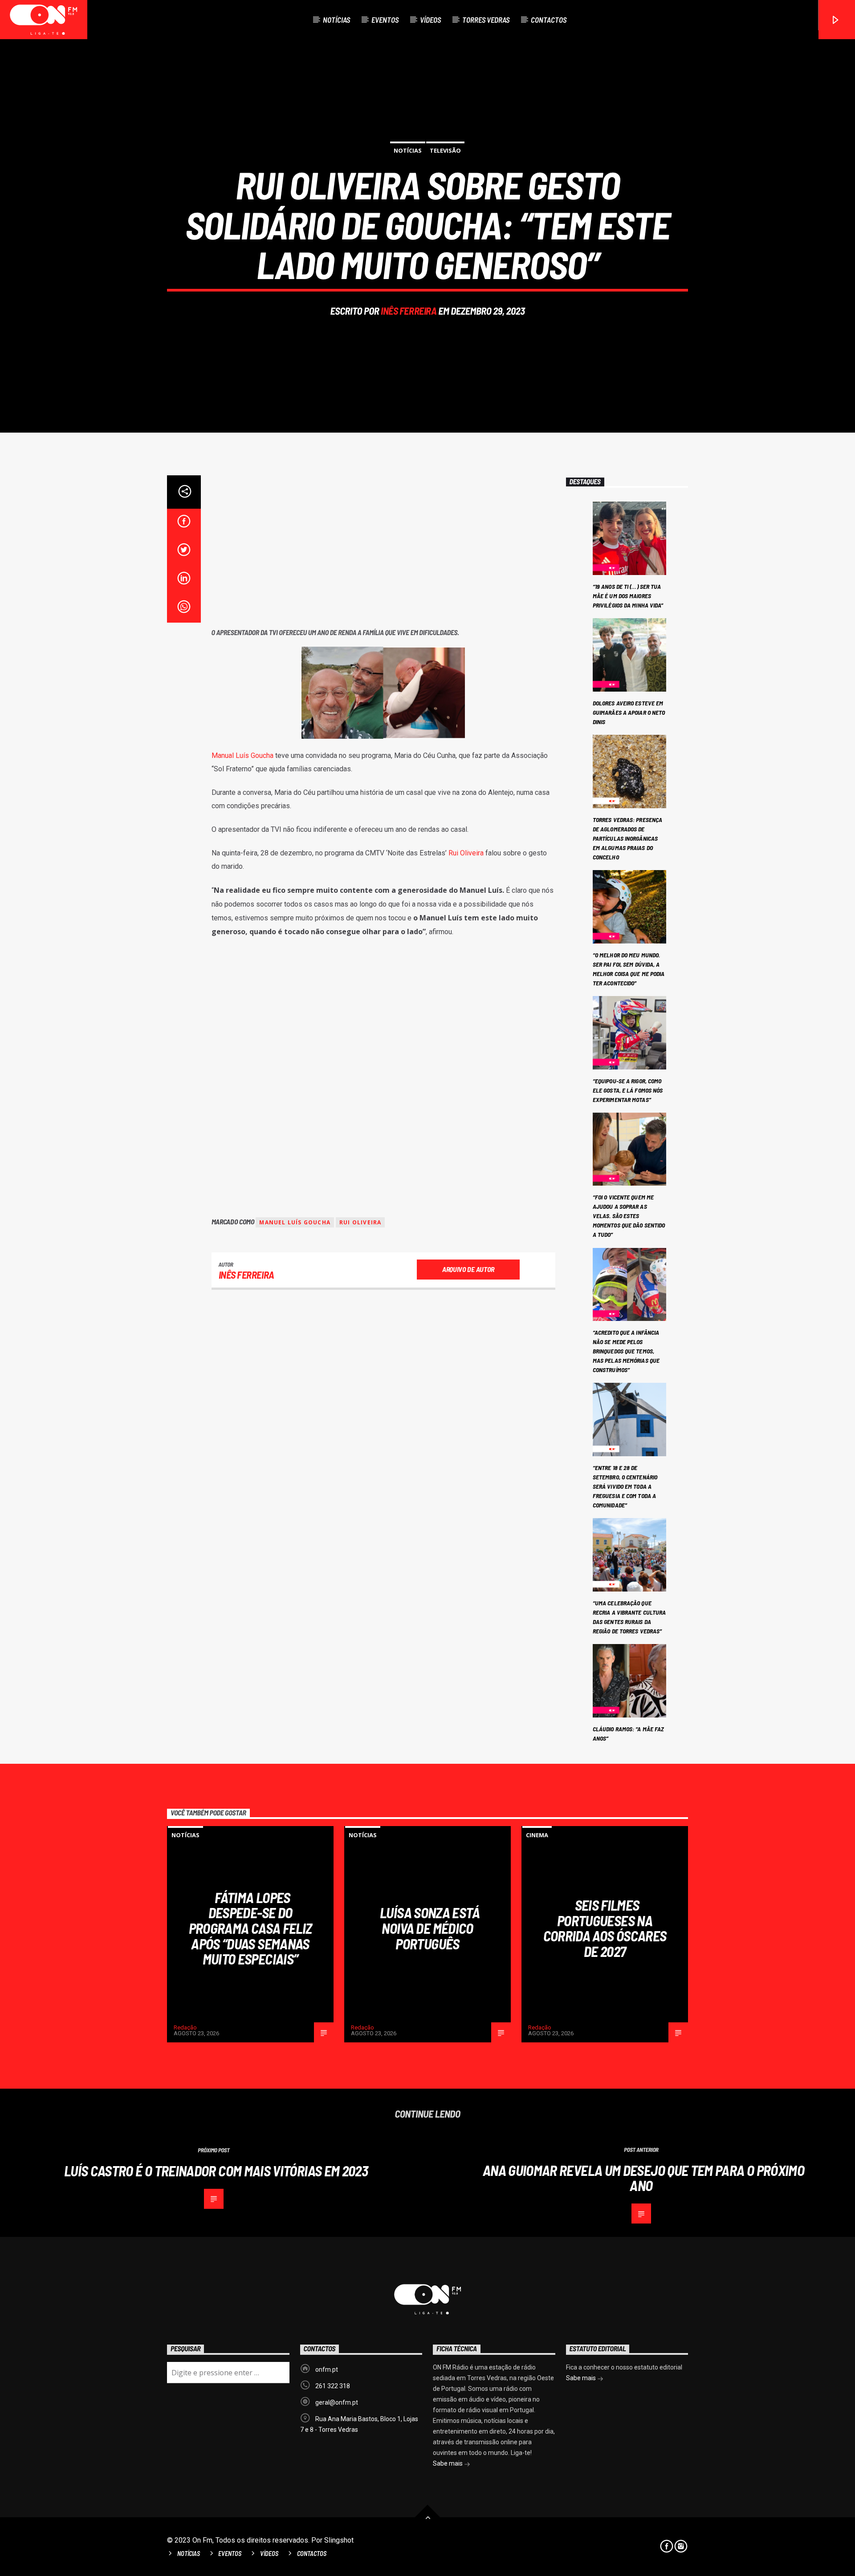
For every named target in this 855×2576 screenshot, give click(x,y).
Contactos (549, 20)
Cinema (537, 1835)
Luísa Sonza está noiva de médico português (430, 1928)
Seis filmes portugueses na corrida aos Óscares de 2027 (605, 1928)
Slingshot (339, 2540)
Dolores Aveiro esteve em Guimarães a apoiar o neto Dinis (629, 712)
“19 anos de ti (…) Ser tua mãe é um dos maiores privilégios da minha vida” (628, 596)
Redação (185, 2027)
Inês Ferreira (409, 311)
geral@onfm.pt (337, 2402)
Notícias (336, 20)
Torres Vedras (486, 20)
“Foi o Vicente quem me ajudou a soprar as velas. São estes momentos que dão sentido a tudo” (629, 1216)
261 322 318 (333, 2386)
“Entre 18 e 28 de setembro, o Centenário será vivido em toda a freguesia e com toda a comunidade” (625, 1486)
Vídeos (430, 20)
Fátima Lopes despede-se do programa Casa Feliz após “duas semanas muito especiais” (250, 1928)
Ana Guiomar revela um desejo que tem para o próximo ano (643, 2178)
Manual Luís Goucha (242, 755)
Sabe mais (448, 2463)
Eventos (385, 20)
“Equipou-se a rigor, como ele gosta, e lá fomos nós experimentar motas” (628, 1090)
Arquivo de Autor (468, 1269)
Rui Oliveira (466, 853)
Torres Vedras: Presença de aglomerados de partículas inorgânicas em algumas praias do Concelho (627, 838)
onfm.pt (327, 2369)
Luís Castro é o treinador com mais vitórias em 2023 (216, 2171)
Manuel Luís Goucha (295, 1222)
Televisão (445, 150)
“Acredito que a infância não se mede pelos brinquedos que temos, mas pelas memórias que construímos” (626, 1351)
